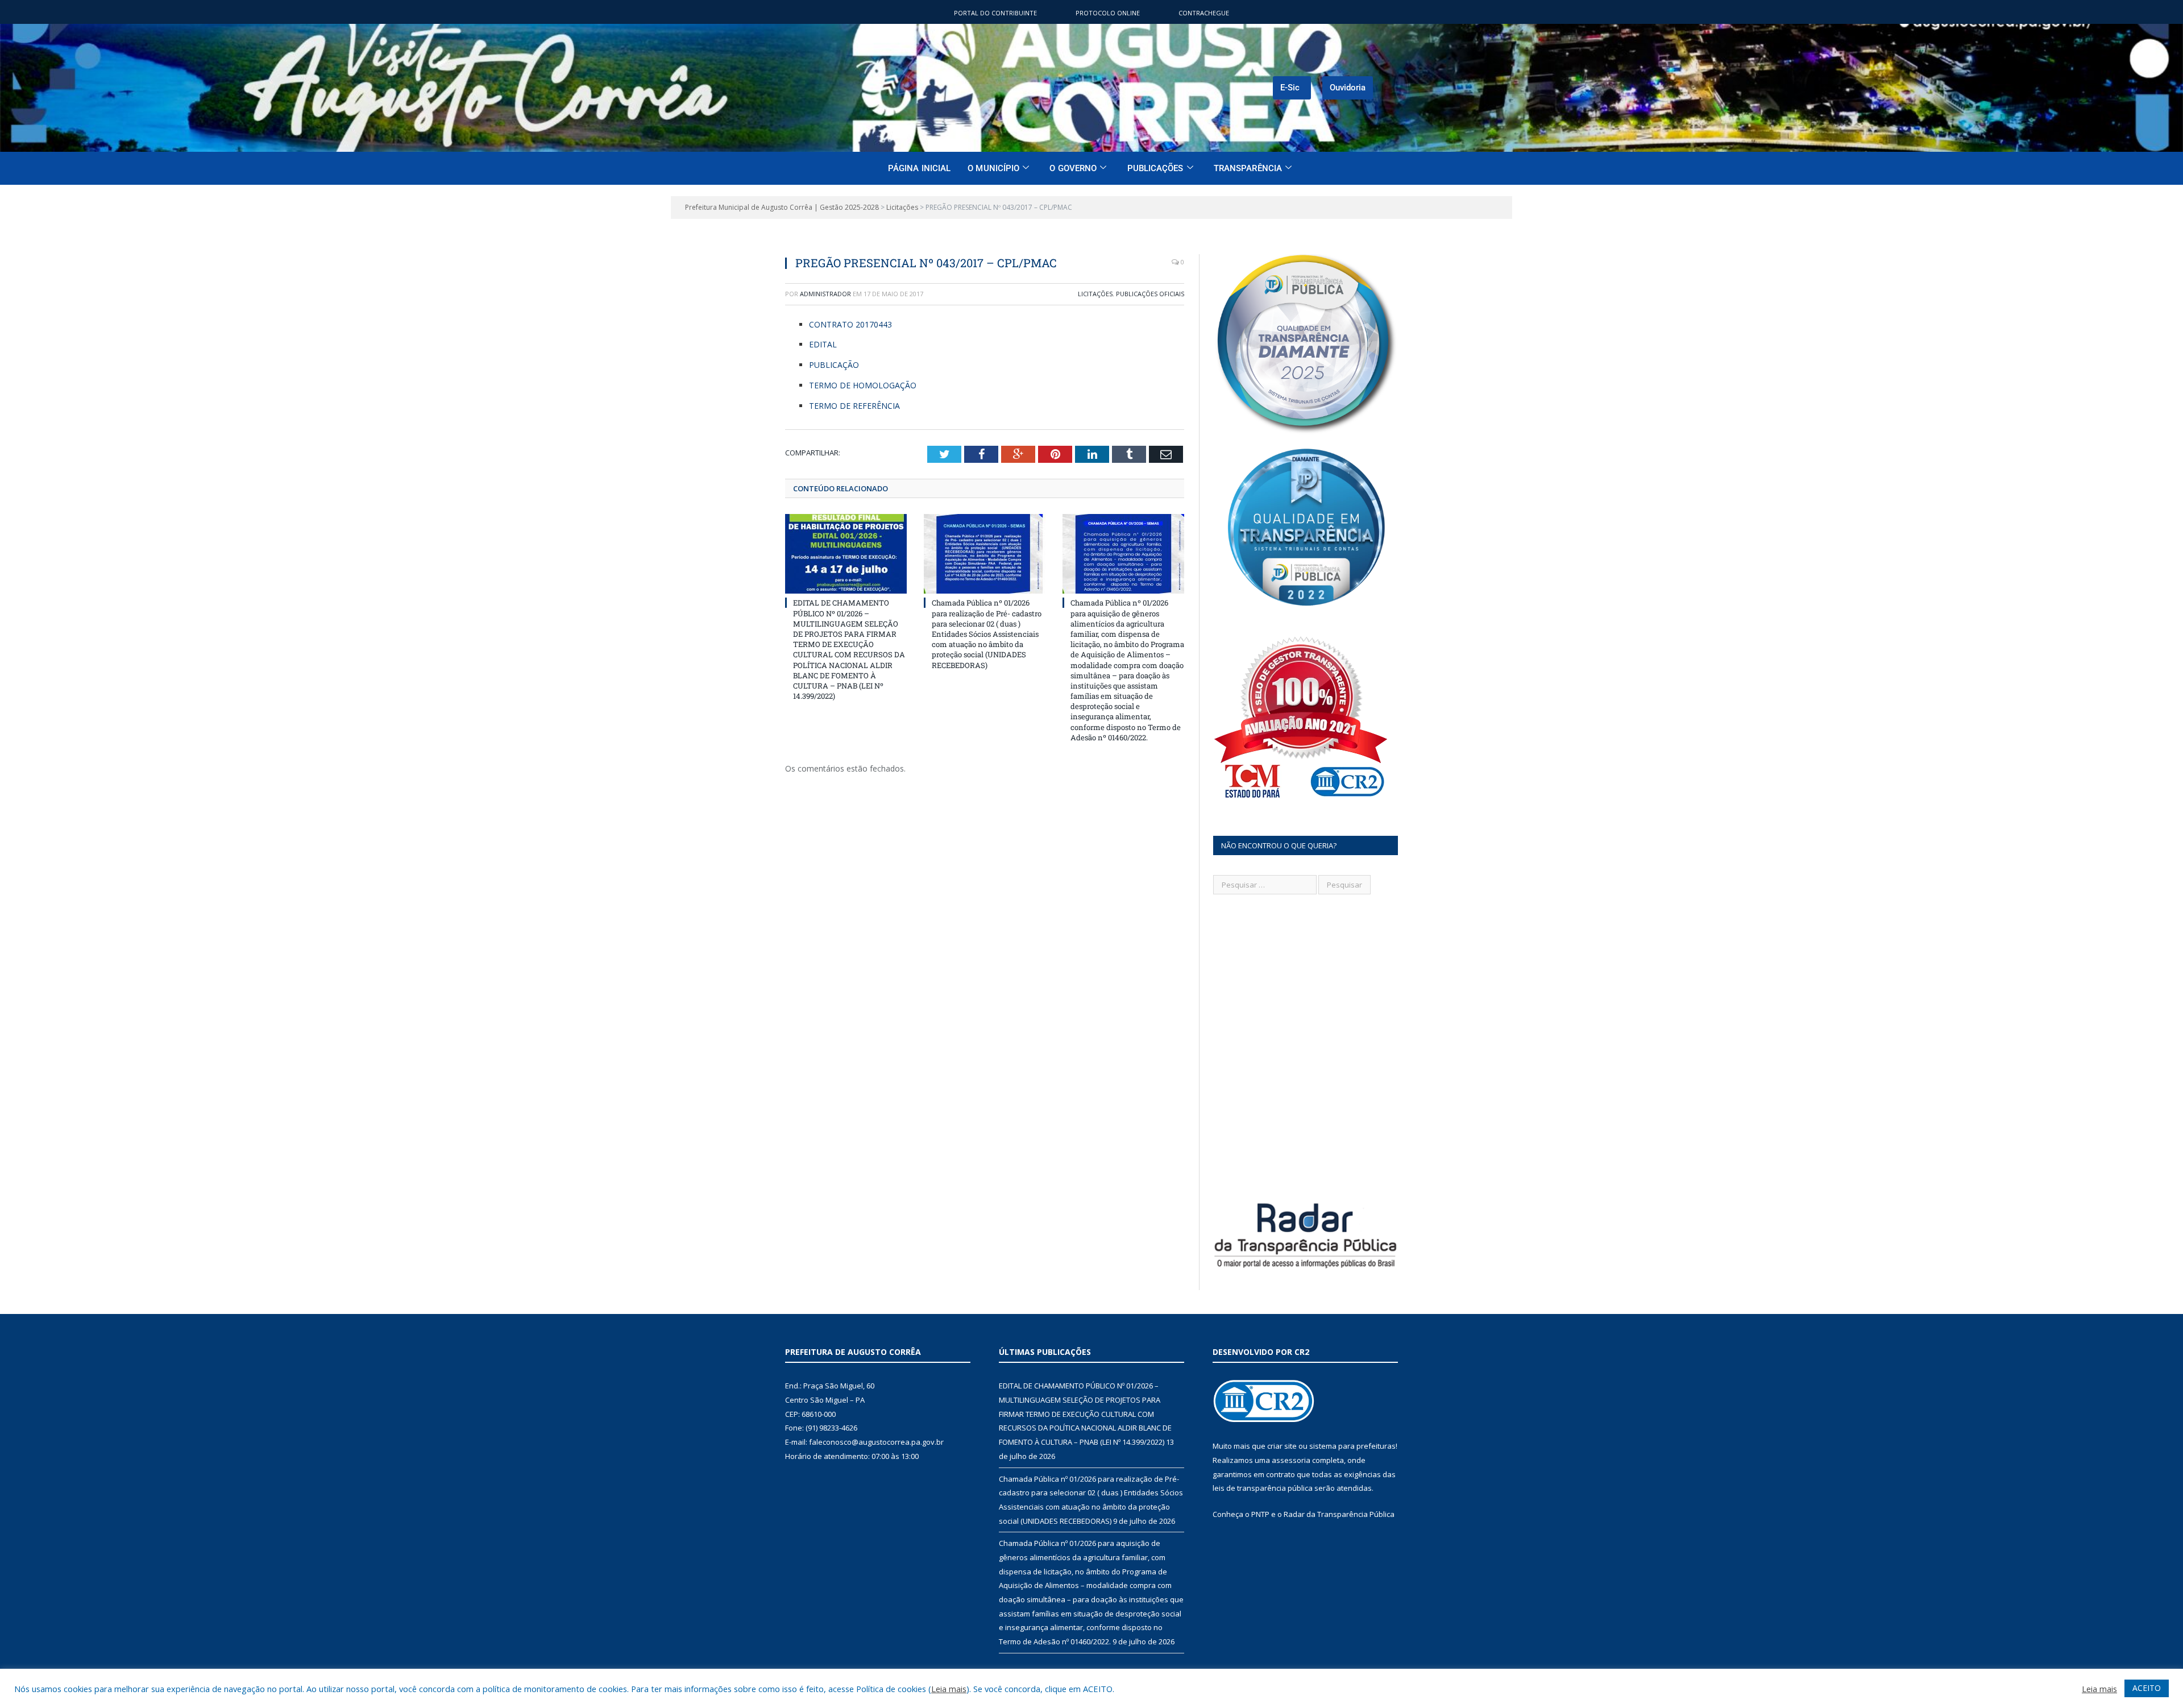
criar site (1282, 1446)
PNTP (1260, 1514)
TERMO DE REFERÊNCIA (854, 406)
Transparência (1248, 168)
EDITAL (823, 344)
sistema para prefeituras (1352, 1446)
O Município (993, 168)
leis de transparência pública (1263, 1488)
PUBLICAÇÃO (834, 365)
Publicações (1155, 168)
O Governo (1073, 168)
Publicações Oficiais (1150, 294)
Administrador (825, 294)
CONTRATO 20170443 (850, 324)
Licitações (1095, 294)
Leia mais (949, 1689)
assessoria (1291, 1460)
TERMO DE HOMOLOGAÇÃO (863, 385)
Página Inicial (919, 168)
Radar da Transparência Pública (1339, 1514)
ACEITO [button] (2147, 1688)
